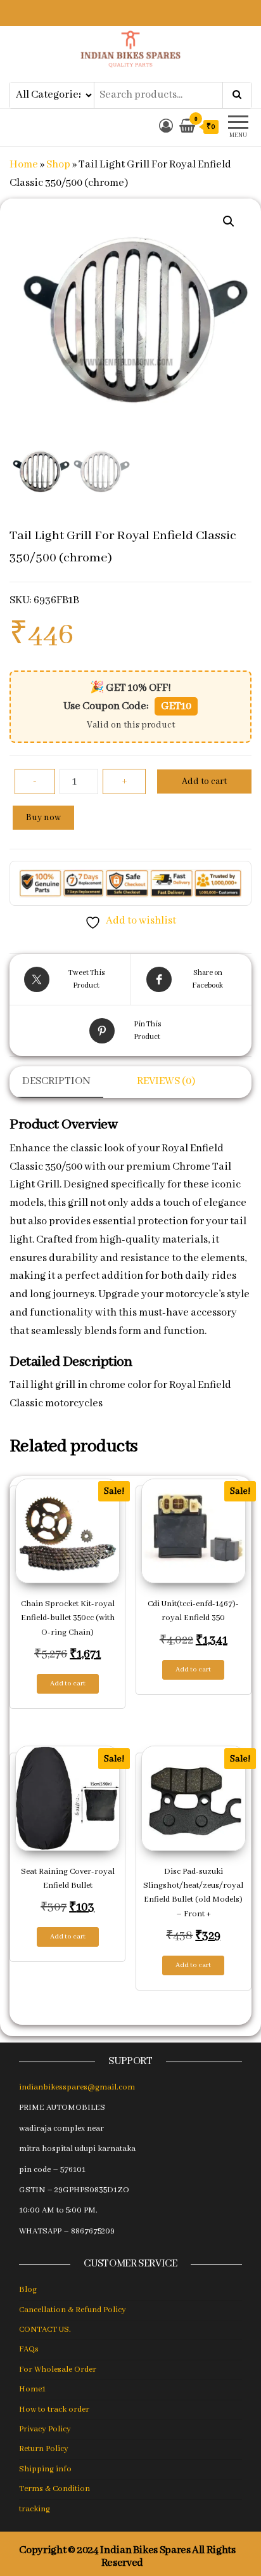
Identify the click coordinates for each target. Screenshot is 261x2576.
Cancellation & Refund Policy (73, 2310)
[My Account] (166, 127)
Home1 (32, 2389)
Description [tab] (56, 1081)
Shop (58, 165)
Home (24, 165)
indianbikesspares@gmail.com (77, 2087)
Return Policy (44, 2449)
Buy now (43, 818)
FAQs (29, 2349)
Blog (28, 2290)
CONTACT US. (45, 2330)
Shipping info (45, 2469)
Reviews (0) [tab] (166, 1081)
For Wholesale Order (58, 2370)
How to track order (54, 2409)
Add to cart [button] (68, 1684)
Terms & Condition (54, 2489)
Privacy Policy (45, 2429)
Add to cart (204, 781)
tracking (35, 2509)
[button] (229, 221)
